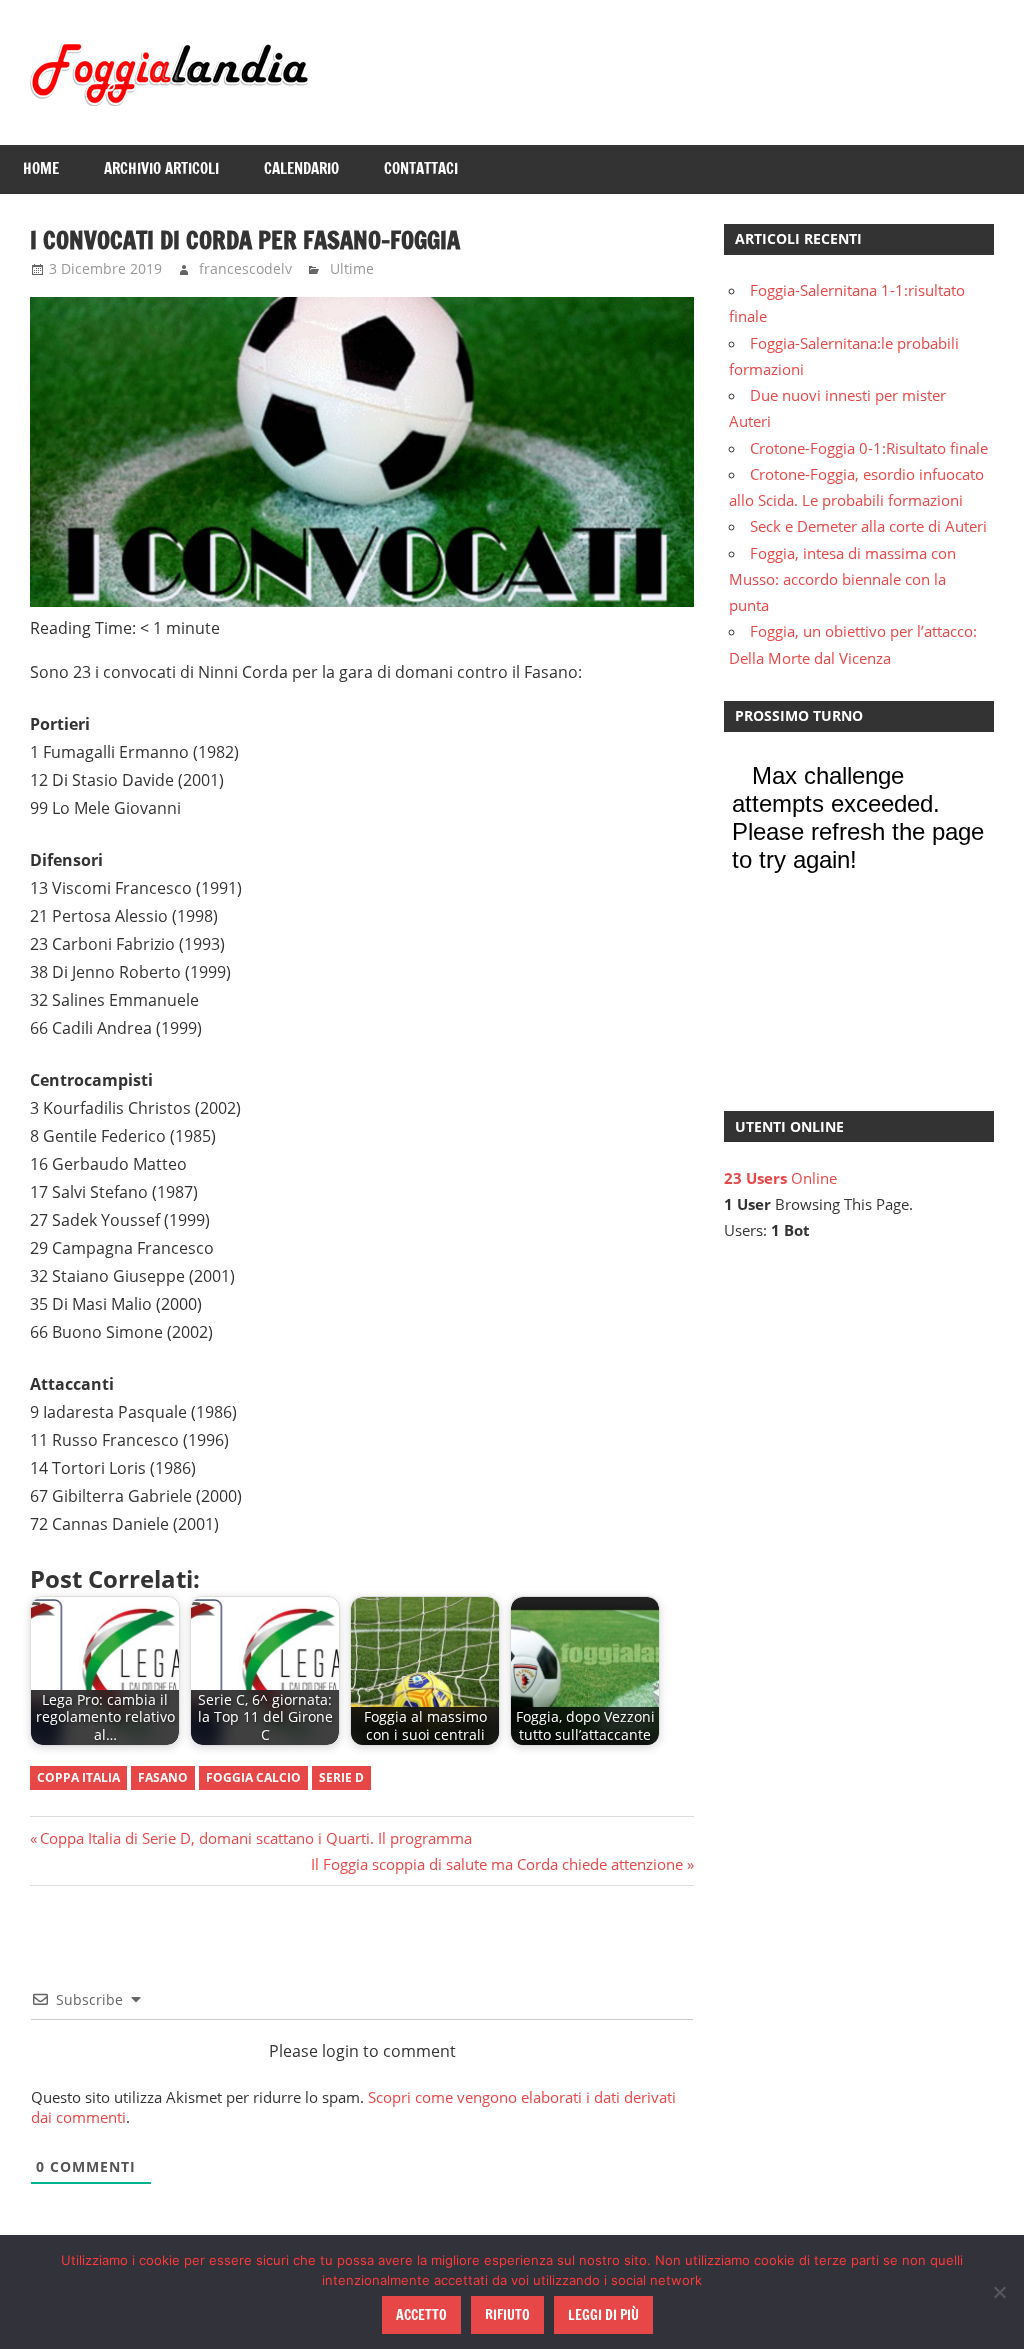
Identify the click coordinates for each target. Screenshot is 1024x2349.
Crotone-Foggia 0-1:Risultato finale (869, 448)
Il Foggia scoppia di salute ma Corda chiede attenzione (497, 1864)
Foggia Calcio (253, 1777)
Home (41, 168)
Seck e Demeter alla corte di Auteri (868, 526)
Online (780, 1178)
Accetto (421, 2315)
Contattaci (421, 168)
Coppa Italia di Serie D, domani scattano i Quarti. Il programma (255, 1838)
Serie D (341, 1777)
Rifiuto (507, 2315)
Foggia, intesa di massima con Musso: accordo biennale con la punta (842, 579)
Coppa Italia (78, 1777)
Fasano (163, 1777)
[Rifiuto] (999, 2292)
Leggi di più (603, 2315)
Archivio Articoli (161, 168)
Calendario (301, 168)
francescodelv (245, 268)
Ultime (352, 268)
